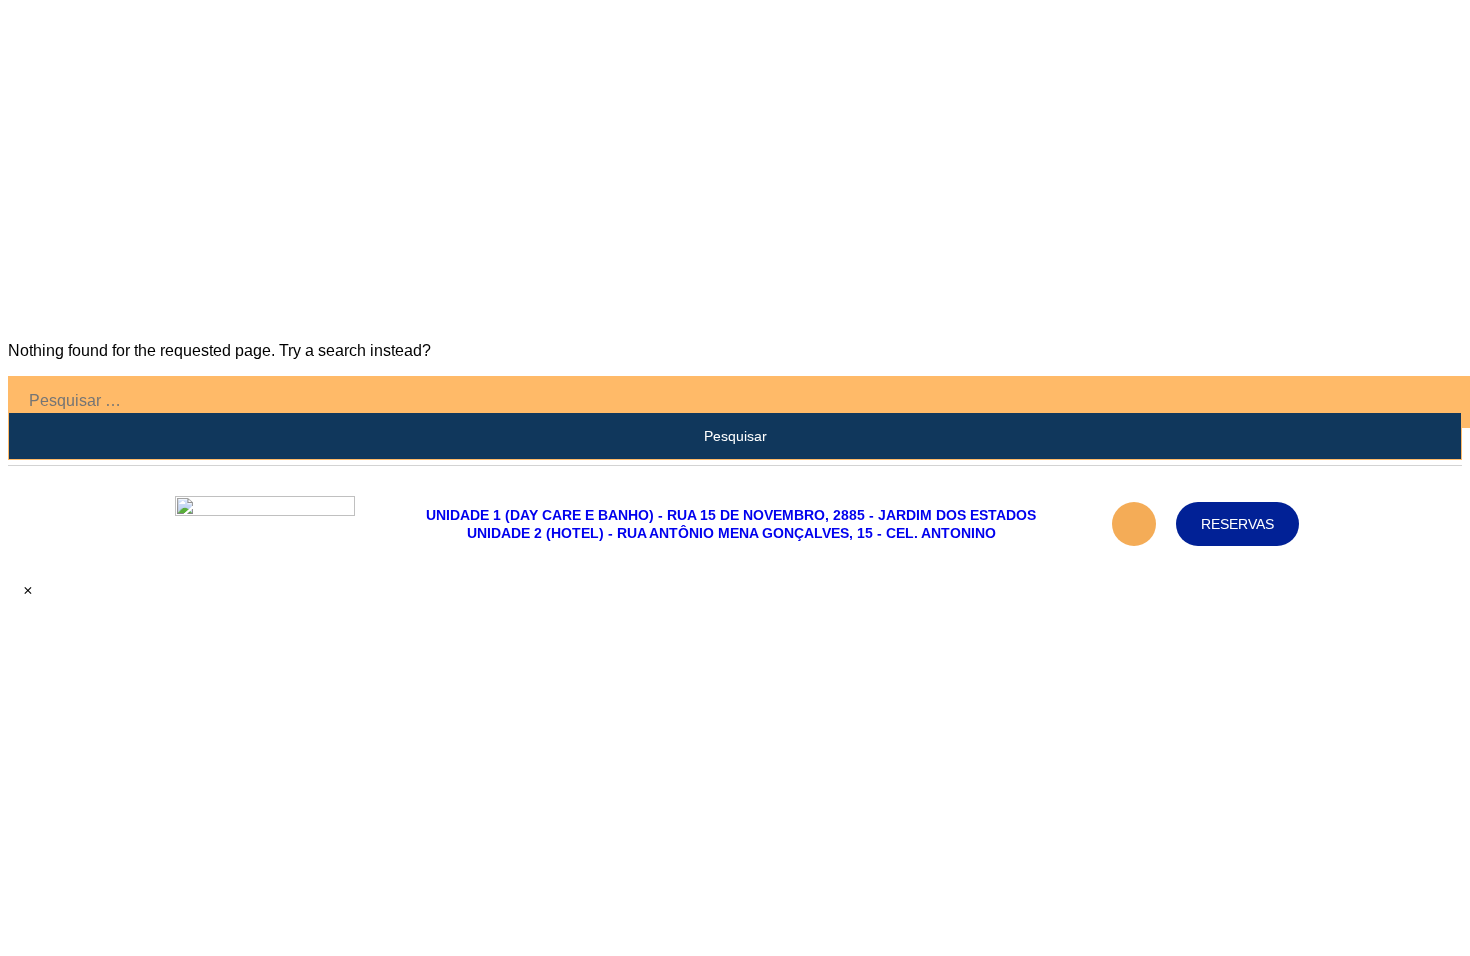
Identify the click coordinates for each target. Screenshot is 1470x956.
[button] (22, 590)
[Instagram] (1134, 524)
